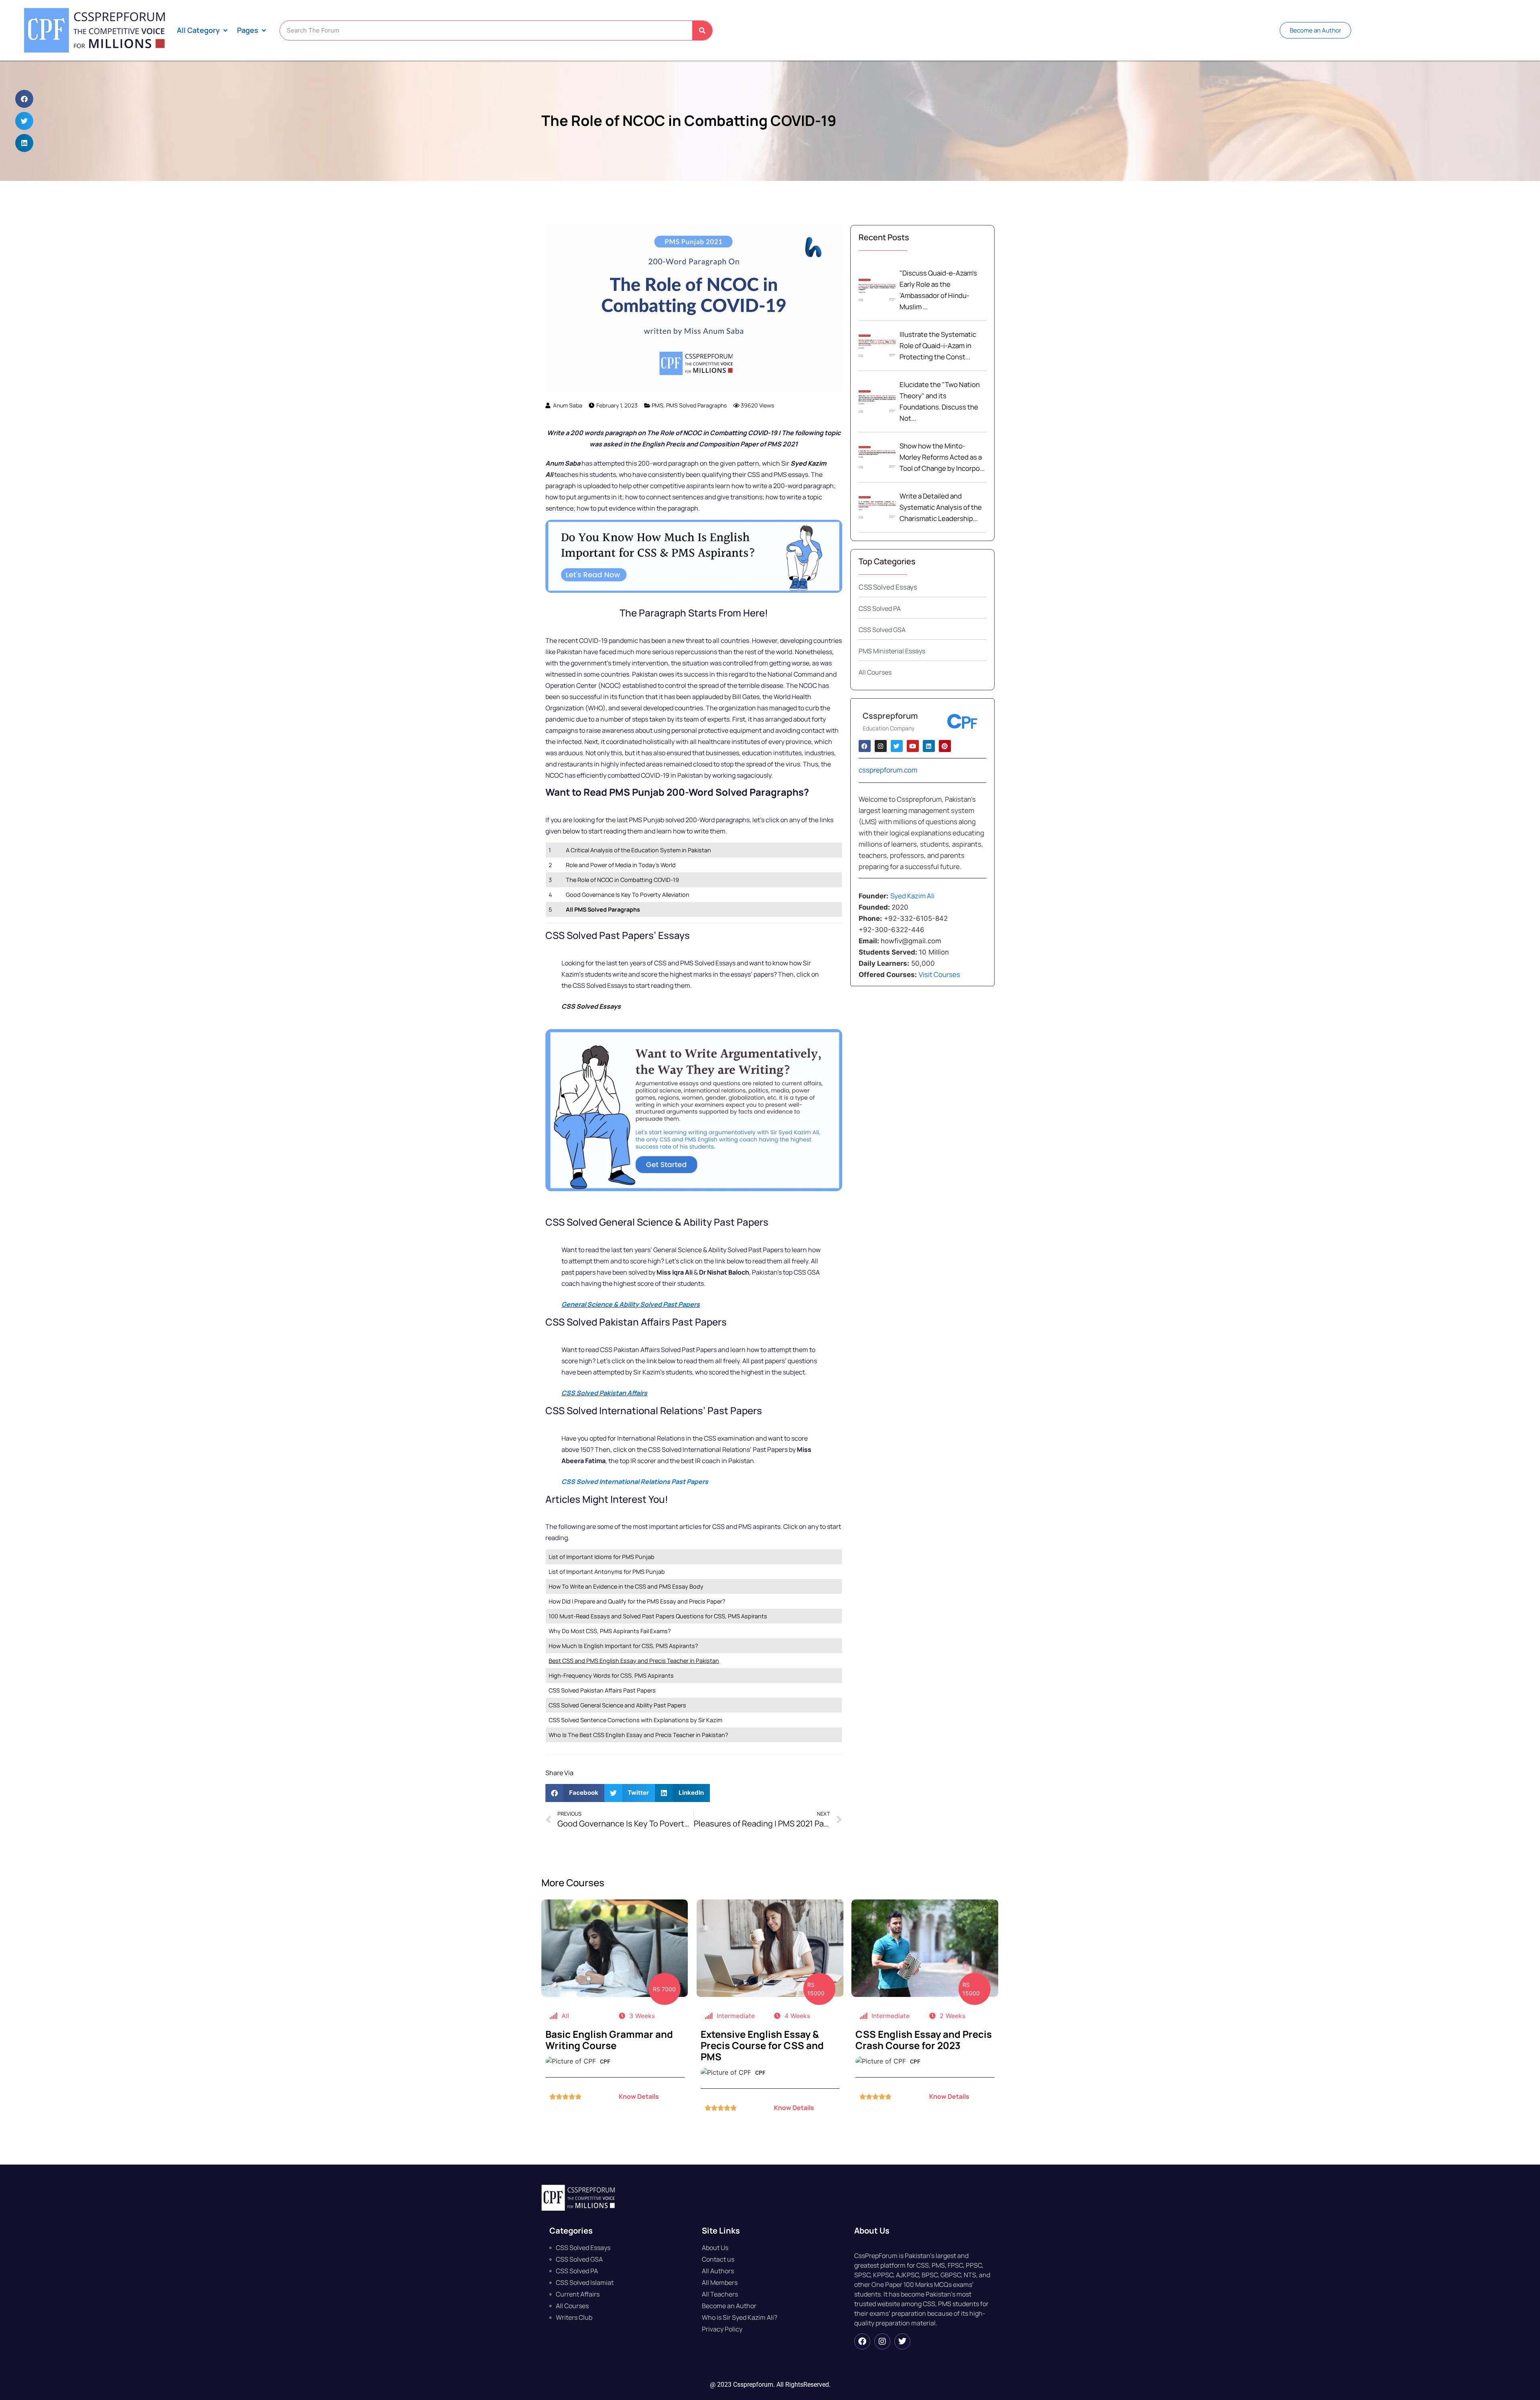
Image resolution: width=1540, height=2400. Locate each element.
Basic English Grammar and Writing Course (609, 2040)
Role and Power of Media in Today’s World (621, 865)
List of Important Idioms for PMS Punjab (602, 1557)
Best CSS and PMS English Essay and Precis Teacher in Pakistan (634, 1661)
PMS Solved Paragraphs (696, 405)
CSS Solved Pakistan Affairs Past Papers (603, 1690)
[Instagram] (882, 2341)
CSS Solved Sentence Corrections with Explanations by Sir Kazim (635, 1720)
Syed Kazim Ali (912, 896)
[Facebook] (862, 2341)
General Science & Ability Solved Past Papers (631, 1304)
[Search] (702, 30)
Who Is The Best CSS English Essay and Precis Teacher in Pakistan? (638, 1735)
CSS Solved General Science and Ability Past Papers (618, 1705)
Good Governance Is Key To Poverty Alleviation (628, 895)
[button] (203, 30)
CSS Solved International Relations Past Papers (635, 1482)
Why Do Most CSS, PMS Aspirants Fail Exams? (610, 1631)
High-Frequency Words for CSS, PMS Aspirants (611, 1675)
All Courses (875, 672)
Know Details (639, 2096)
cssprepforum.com (888, 770)
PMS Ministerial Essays (892, 651)
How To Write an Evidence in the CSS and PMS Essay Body (626, 1586)
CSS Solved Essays (888, 587)
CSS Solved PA (880, 608)
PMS (658, 405)
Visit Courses (941, 974)
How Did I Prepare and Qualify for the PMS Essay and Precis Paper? (637, 1601)
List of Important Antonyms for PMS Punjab (607, 1572)
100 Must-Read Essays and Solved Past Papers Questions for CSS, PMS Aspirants (658, 1616)
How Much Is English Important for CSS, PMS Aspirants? (623, 1646)
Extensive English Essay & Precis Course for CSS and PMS (762, 2045)
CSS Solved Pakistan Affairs (604, 1393)
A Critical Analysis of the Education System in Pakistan (638, 850)
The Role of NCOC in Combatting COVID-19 (689, 121)
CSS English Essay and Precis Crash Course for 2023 (924, 2040)
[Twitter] (902, 2341)
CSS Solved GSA (882, 630)
